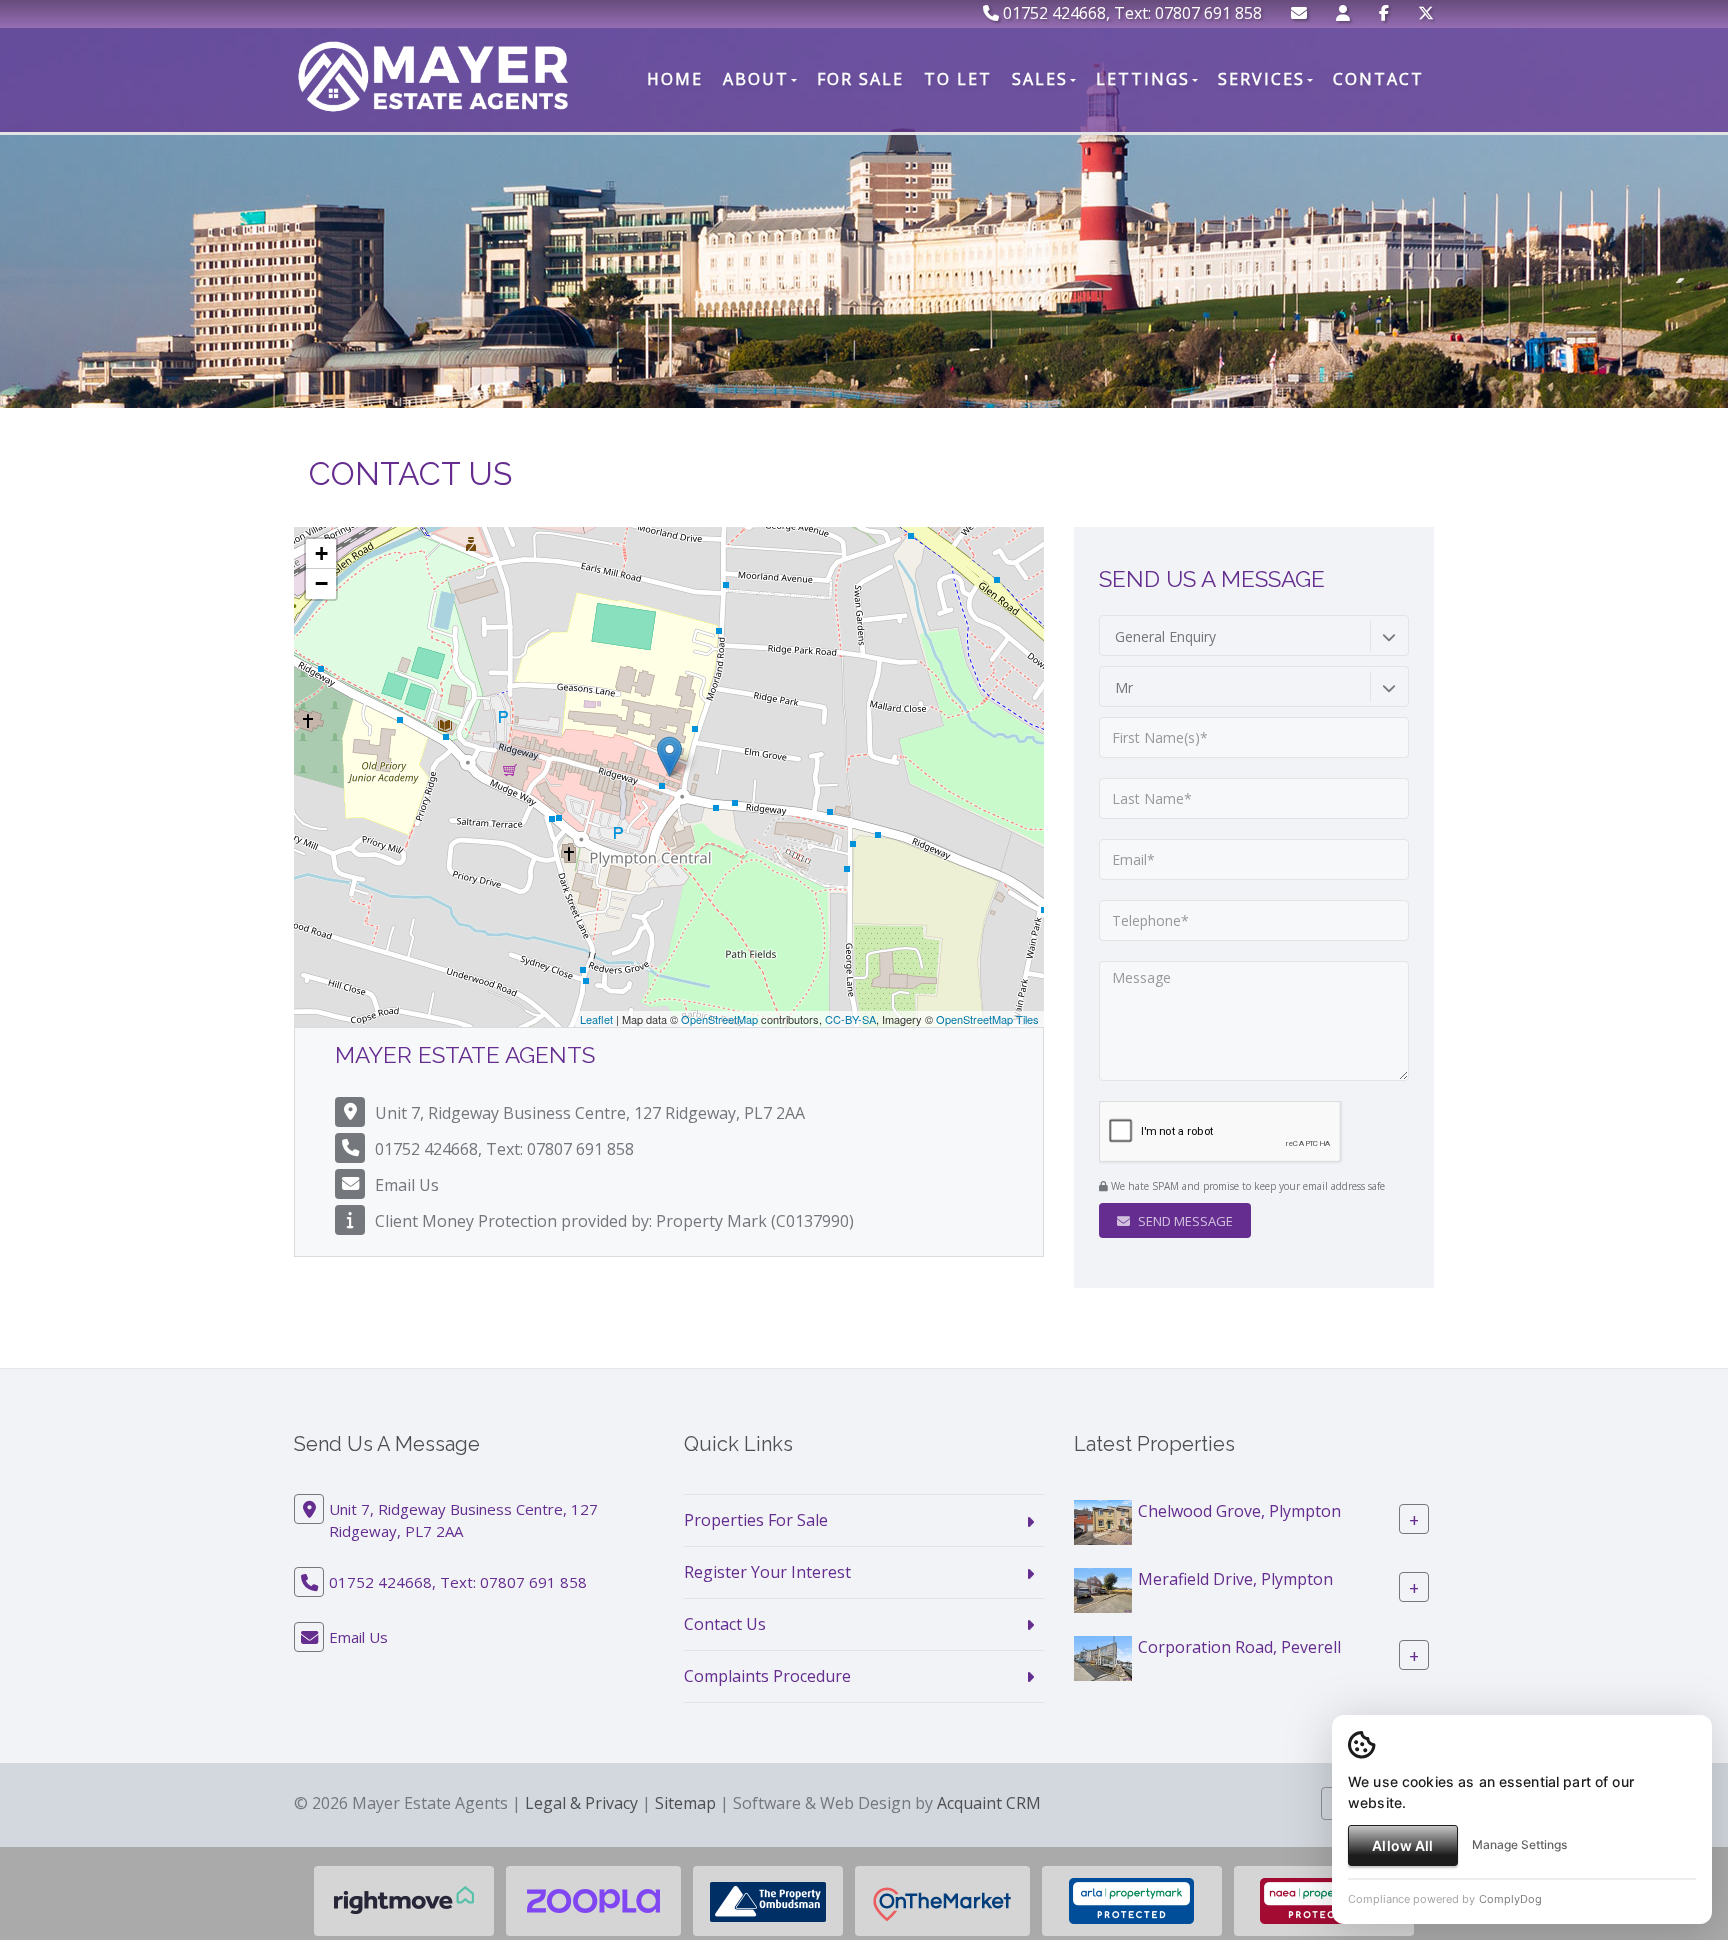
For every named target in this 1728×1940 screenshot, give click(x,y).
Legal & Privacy (581, 1803)
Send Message (1184, 1221)
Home (675, 79)
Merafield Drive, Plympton (1235, 1579)
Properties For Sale (756, 1520)
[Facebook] (1384, 13)
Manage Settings (1519, 1844)
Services (1261, 79)
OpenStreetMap (719, 1019)
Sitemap (685, 1803)
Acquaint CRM (989, 1803)
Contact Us (725, 1624)
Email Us (407, 1185)
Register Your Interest (767, 1572)
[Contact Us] (1343, 13)
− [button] (321, 583)
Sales (1040, 79)
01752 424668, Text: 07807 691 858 (1130, 13)
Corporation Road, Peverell (1239, 1647)
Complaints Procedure (767, 1676)
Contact (1378, 79)
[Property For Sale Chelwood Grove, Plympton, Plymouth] (1103, 1521)
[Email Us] (1299, 13)
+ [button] (321, 553)
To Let (958, 79)
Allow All (1402, 1845)
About (756, 79)
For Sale (860, 79)
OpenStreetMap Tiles (987, 1019)
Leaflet (596, 1019)
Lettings (1143, 79)
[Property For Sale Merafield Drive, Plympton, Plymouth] (1103, 1589)
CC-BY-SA (850, 1019)
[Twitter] (1426, 13)
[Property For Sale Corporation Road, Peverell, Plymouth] (1103, 1657)
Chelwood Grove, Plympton (1239, 1511)
